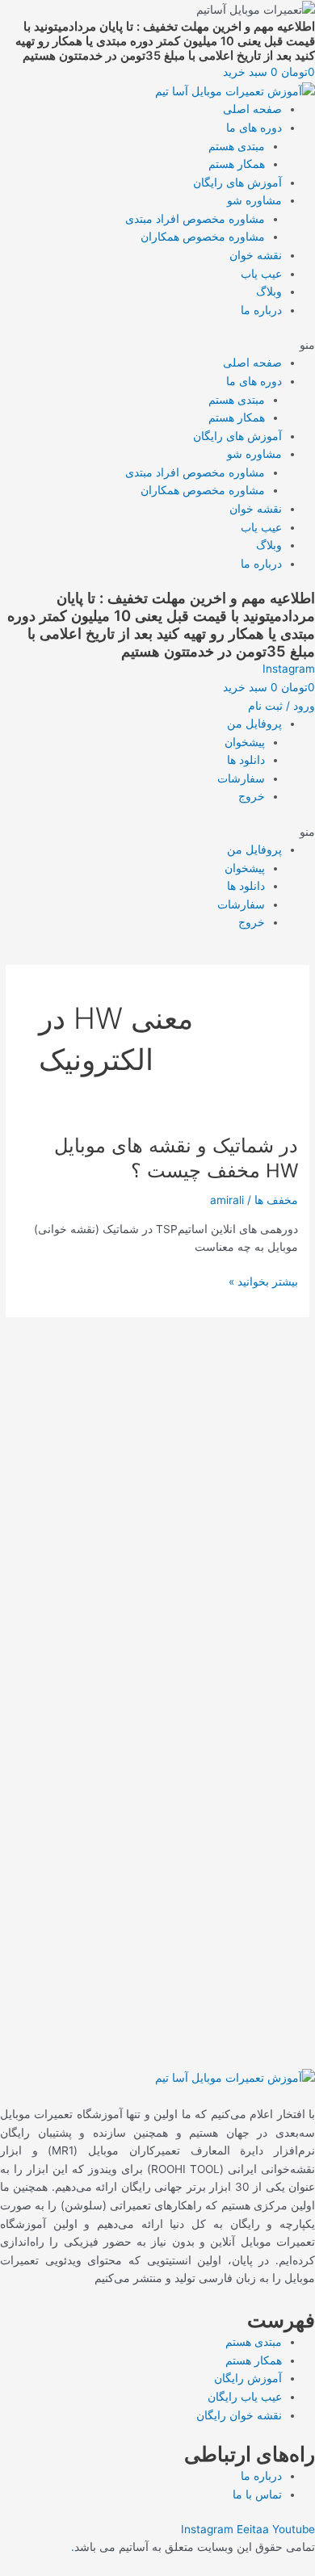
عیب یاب (261, 274)
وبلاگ (269, 292)
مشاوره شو (254, 200)
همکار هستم (237, 164)
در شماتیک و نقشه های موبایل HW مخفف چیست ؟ (176, 1158)
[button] (157, 345)
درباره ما (261, 310)
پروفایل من (254, 724)
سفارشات (241, 778)
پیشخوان (245, 742)
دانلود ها (246, 760)
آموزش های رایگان (237, 183)
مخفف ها (276, 1200)
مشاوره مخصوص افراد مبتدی (195, 219)
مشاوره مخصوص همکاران (203, 237)
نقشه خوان (256, 255)
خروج (252, 796)
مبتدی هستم (237, 146)
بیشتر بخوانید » (263, 1282)
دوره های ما (254, 128)
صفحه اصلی (252, 109)
